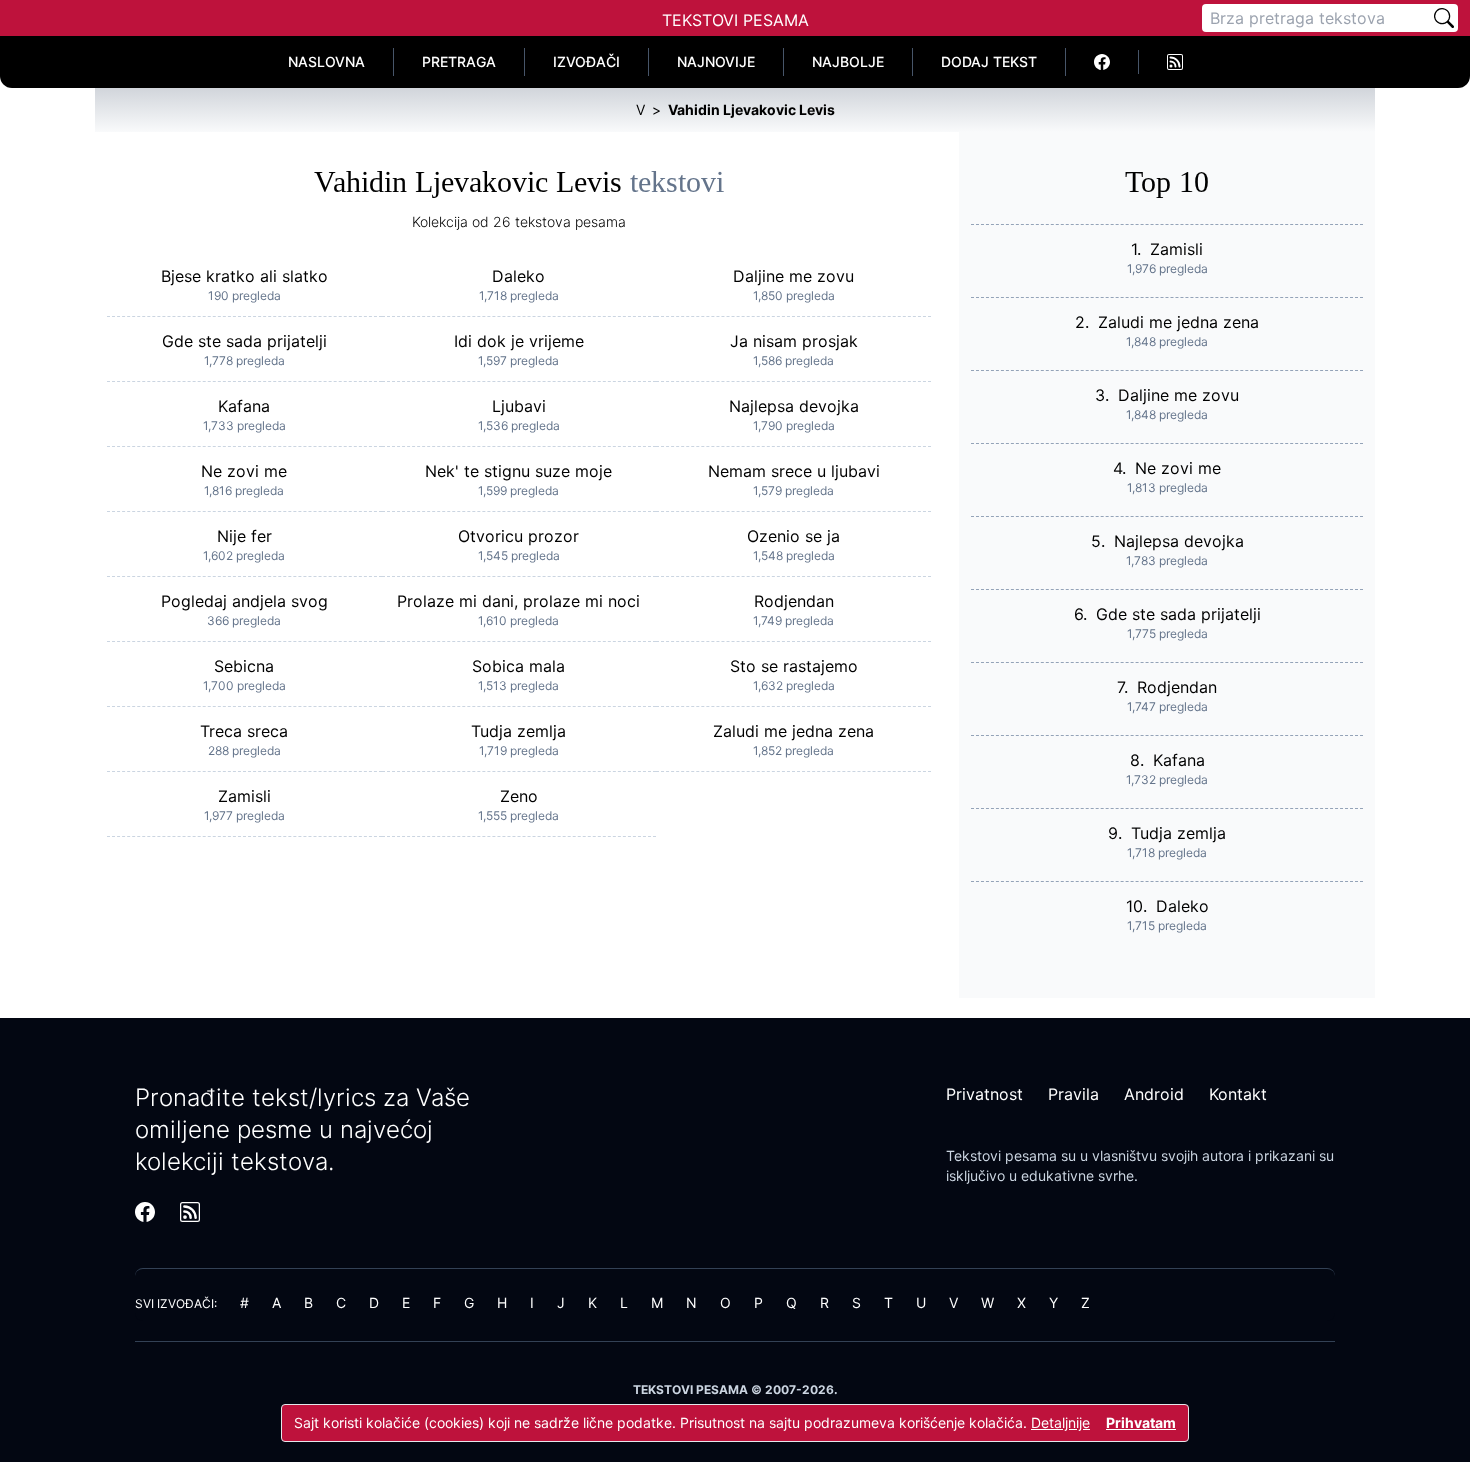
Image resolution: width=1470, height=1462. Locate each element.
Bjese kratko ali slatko (244, 276)
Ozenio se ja (793, 536)
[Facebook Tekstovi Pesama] (1102, 62)
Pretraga (459, 61)
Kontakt (1238, 1094)
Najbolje (848, 61)
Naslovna (326, 61)
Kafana (244, 406)
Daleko (518, 276)
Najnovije (716, 61)
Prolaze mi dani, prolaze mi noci (518, 601)
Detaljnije (1060, 1422)
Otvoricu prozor (518, 536)
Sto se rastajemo (794, 666)
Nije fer (244, 536)
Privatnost (984, 1094)
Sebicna (244, 666)
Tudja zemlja (518, 731)
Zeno (519, 796)
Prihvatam (1141, 1422)
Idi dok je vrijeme (519, 341)
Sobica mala (518, 666)
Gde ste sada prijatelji (244, 341)
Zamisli (244, 796)
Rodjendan (794, 601)
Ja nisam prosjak (794, 341)
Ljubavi (519, 406)
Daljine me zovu (793, 276)
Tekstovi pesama (1001, 1155)
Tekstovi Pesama (735, 20)
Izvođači (586, 61)
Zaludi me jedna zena (793, 731)
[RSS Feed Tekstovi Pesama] (1175, 62)
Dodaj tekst (989, 61)
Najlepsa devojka (794, 406)
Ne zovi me (244, 471)
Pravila (1073, 1094)
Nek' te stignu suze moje (518, 471)
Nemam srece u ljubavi (794, 471)
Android (1154, 1094)
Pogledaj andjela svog (244, 601)
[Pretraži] (1444, 18)
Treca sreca (244, 731)
